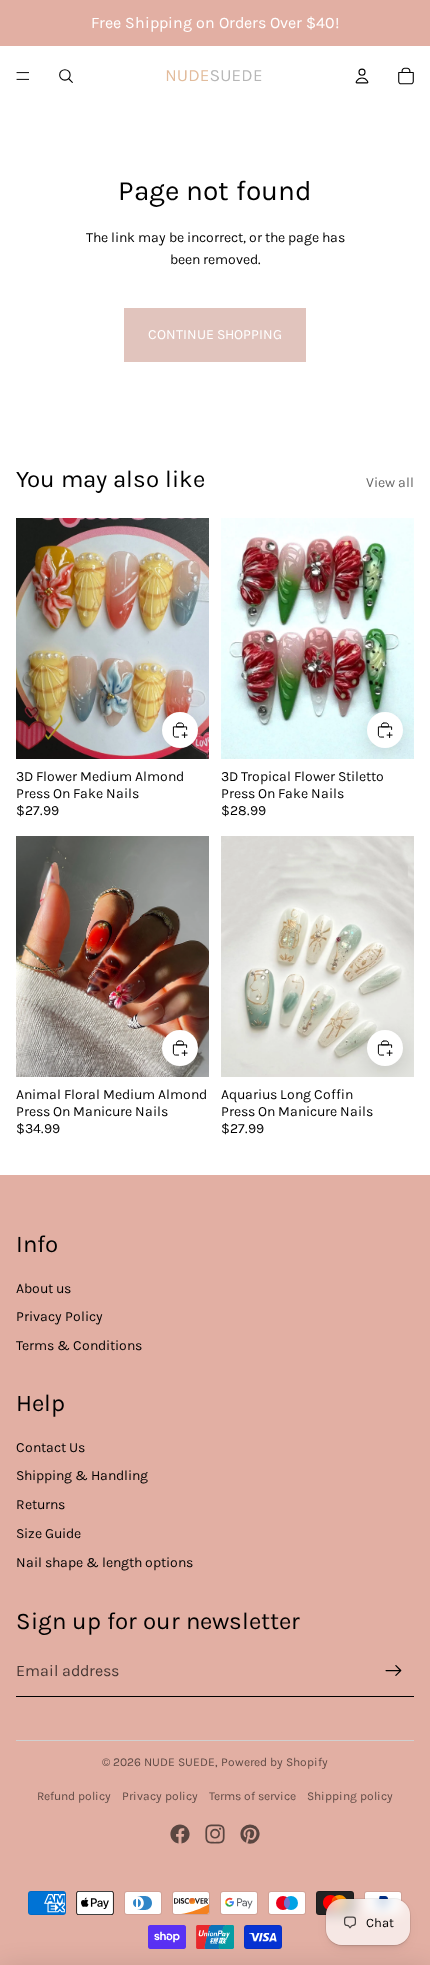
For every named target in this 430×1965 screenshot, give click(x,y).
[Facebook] (180, 1834)
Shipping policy (350, 1796)
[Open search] (66, 76)
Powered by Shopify (274, 1762)
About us (43, 1288)
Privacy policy (160, 1796)
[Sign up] (394, 1671)
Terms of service (252, 1796)
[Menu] (23, 76)
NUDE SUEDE (179, 1762)
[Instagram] (215, 1834)
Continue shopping (215, 334)
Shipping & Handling (82, 1475)
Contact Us (50, 1447)
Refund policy (74, 1796)
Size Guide (48, 1533)
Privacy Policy (59, 1316)
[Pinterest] (250, 1834)
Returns (40, 1504)
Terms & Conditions (79, 1345)
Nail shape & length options (104, 1562)
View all (390, 482)
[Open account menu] (362, 76)
